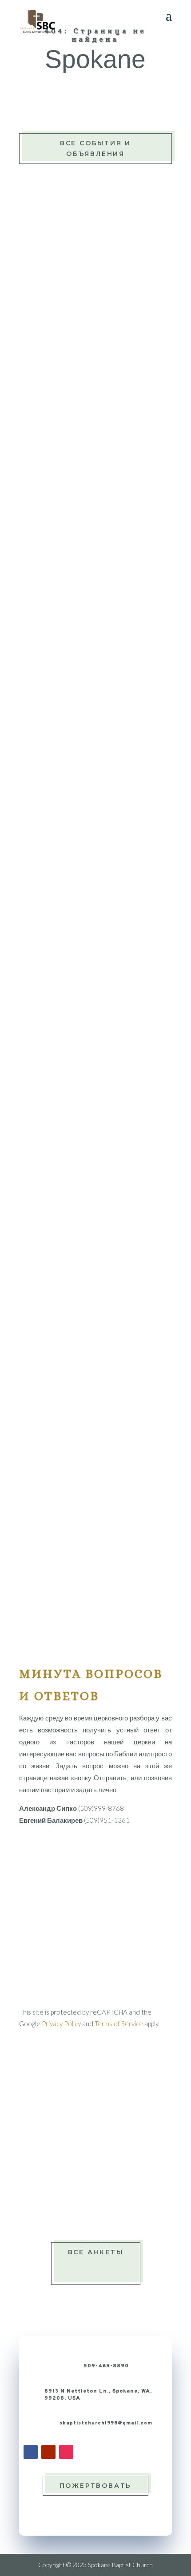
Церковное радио (83, 327)
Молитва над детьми (86, 2162)
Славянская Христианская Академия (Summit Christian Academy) (92, 706)
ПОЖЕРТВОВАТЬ (96, 2486)
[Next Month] (162, 901)
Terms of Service (119, 2023)
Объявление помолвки (89, 2192)
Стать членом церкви (87, 2207)
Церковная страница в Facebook (105, 492)
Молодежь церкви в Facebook (101, 508)
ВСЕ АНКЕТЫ (96, 2252)
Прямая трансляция (88, 272)
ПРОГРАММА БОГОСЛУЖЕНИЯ (96, 781)
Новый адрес (74, 2177)
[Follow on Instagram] (66, 2452)
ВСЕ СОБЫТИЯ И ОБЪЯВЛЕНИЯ (95, 148)
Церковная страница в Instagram (106, 594)
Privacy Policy (61, 2023)
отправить (134, 1994)
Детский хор (73, 2132)
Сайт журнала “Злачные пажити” (104, 651)
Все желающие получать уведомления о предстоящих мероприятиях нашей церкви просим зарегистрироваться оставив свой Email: (95, 1523)
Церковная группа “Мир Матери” (103, 579)
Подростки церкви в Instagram (102, 636)
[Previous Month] (30, 901)
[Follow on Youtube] (48, 2452)
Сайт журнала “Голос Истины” (100, 538)
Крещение (70, 2147)
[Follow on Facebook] (31, 2452)
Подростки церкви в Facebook (101, 523)
